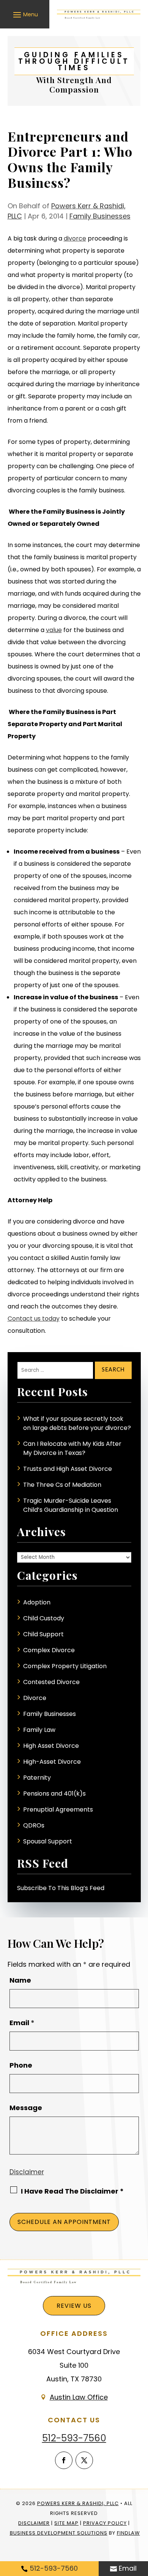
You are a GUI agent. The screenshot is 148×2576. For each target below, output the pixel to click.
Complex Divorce (49, 1650)
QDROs (34, 1825)
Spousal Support (48, 1841)
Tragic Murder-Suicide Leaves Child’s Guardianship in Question (71, 1505)
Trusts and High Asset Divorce (68, 1469)
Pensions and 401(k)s (54, 1794)
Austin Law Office (79, 2397)
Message (26, 2108)
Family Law (39, 1730)
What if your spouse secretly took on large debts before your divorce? (77, 1423)
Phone (21, 2065)
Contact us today (34, 1319)
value (54, 630)
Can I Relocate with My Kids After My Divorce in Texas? (72, 1448)
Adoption (37, 1602)
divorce (75, 238)
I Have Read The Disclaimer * (72, 2191)
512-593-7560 (74, 2438)
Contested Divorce (51, 1682)
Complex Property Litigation (65, 1666)
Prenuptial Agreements (58, 1809)
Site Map (66, 2523)
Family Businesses (100, 216)
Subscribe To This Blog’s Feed (61, 1888)
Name (20, 1980)
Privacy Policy (105, 2523)
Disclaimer (27, 2172)
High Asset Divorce (51, 1746)
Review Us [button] (74, 2306)
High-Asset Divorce (52, 1762)
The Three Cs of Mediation (62, 1485)
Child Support (43, 1634)
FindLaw (128, 2533)
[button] (24, 14)
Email (22, 2023)
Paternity (37, 1778)
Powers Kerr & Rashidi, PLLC (78, 2503)
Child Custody (44, 1618)
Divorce (35, 1698)
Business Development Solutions (59, 2533)
